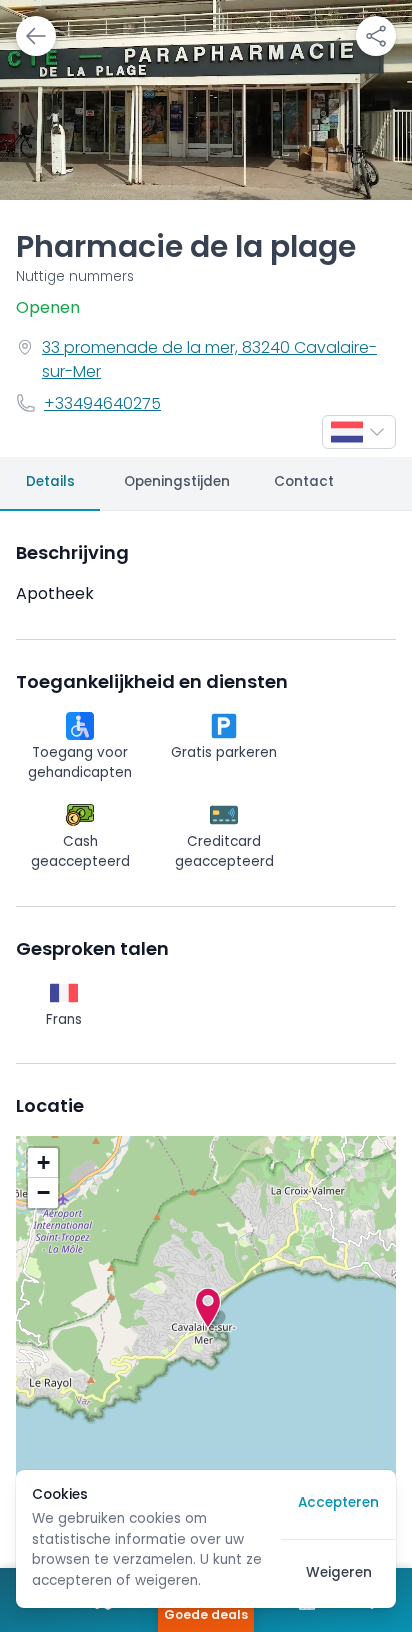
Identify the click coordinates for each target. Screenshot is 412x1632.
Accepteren (338, 1503)
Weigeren (339, 1573)
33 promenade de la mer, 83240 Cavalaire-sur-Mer (209, 361)
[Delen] (376, 36)
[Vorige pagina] (36, 36)
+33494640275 (102, 405)
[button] (208, 1308)
